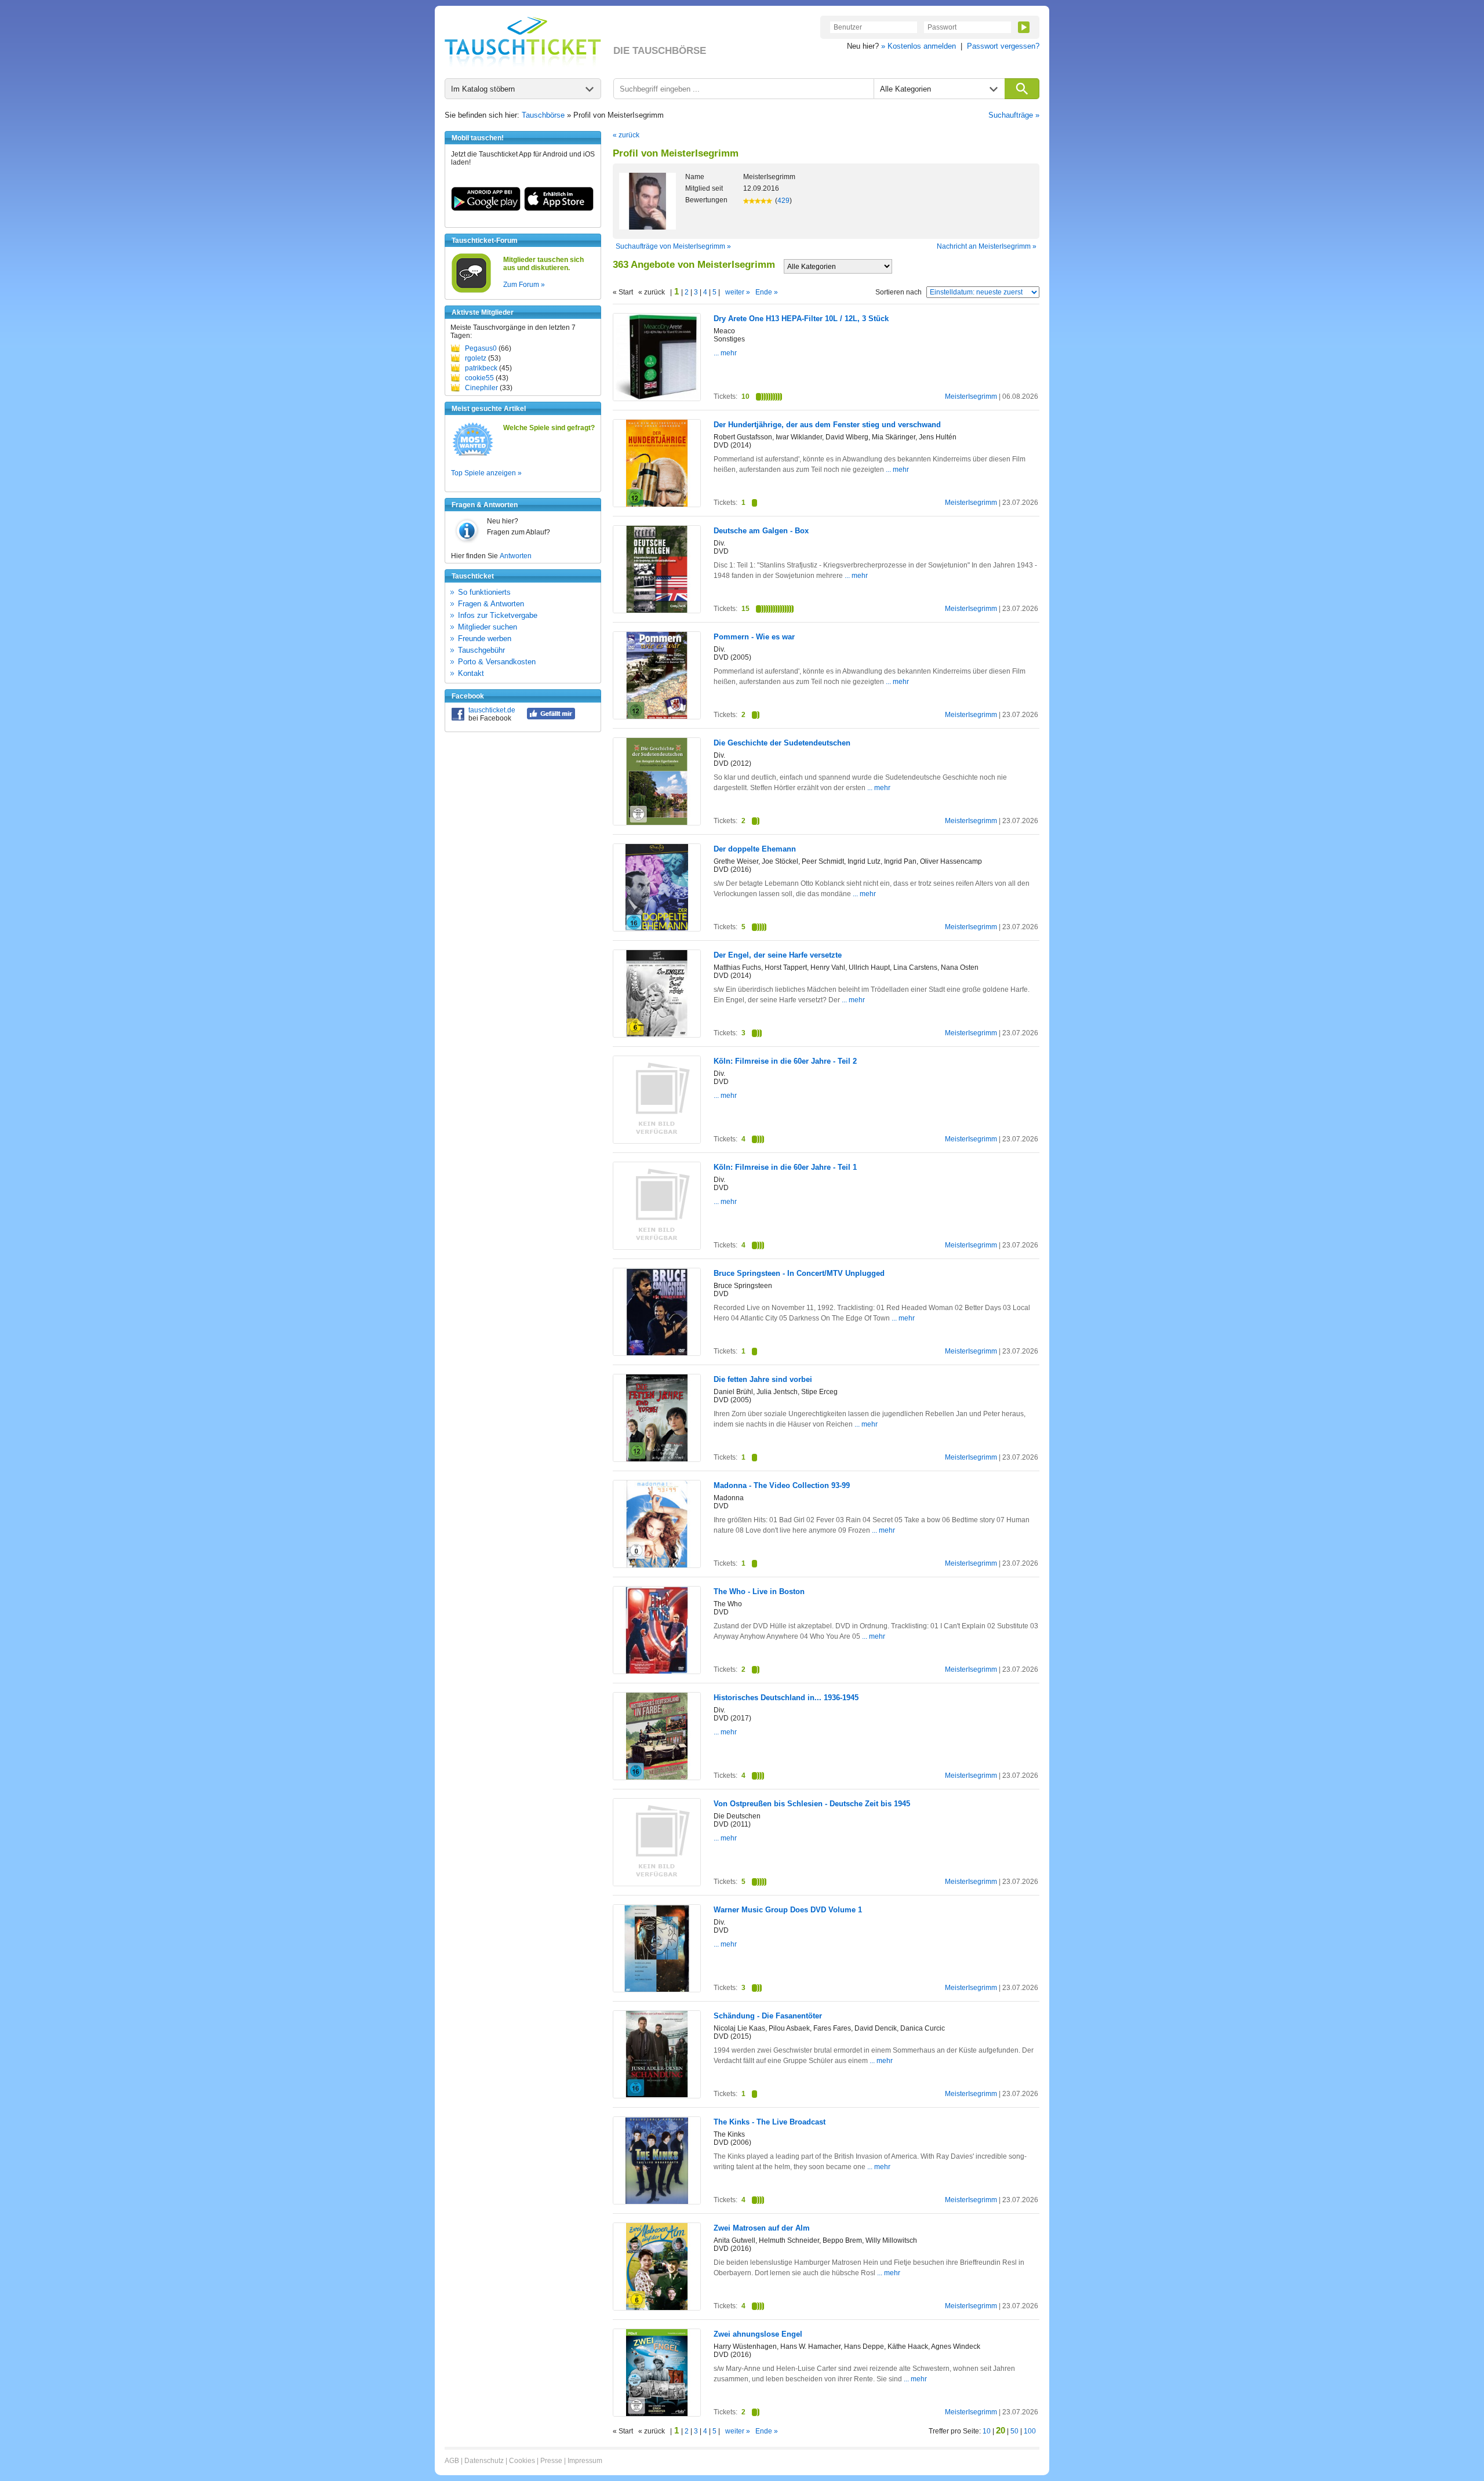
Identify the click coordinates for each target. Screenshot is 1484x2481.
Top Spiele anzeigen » (486, 473)
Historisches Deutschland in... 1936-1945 (786, 1698)
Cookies (522, 2461)
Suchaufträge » (1014, 115)
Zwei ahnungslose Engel (758, 2334)
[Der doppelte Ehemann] (657, 928)
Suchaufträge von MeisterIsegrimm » (673, 246)
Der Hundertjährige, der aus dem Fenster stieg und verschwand (827, 425)
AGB (452, 2461)
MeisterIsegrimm (971, 396)
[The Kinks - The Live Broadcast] (657, 2202)
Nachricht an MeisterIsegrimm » (987, 246)
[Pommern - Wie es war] (657, 717)
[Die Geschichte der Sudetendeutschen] (657, 823)
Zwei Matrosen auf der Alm (762, 2228)
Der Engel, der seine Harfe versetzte (778, 955)
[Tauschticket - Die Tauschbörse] (523, 42)
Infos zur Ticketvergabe (498, 615)
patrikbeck (481, 368)
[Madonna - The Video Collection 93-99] (657, 1565)
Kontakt (471, 673)
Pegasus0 (481, 348)
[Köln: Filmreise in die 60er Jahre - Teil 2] (657, 1141)
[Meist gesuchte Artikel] (473, 455)
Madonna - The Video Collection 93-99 (782, 1485)
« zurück (626, 135)
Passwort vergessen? (1003, 46)
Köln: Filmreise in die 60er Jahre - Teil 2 (785, 1061)
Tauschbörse (543, 115)
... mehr (725, 353)
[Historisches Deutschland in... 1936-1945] (657, 1777)
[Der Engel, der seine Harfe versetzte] (657, 1034)
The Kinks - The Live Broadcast (770, 2122)
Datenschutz (484, 2461)
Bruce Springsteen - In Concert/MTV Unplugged (799, 1273)
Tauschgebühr (481, 650)
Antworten (516, 556)
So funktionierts (484, 592)
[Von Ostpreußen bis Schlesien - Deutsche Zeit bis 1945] (657, 1883)
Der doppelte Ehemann (755, 849)
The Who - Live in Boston (759, 1591)
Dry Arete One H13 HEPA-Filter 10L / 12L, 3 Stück (801, 319)
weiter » (738, 292)
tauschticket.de (492, 710)
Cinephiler (481, 388)
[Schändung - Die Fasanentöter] (657, 2095)
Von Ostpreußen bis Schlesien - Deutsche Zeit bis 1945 (812, 1804)
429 (783, 201)
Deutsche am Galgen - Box (761, 531)
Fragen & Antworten (491, 604)
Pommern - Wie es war (754, 637)
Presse (551, 2461)
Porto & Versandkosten (497, 662)
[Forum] (471, 291)
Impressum (585, 2461)
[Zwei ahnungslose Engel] (657, 2414)
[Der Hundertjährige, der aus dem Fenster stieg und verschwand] (657, 504)
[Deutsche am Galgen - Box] (657, 610)
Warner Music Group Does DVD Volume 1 (788, 1910)
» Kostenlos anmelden (919, 46)
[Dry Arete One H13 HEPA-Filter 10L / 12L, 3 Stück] (657, 398)
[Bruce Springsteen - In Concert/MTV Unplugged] (657, 1353)
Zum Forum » (524, 285)
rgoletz (476, 358)
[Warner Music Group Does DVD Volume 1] (657, 1990)
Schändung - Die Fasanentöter (768, 2016)
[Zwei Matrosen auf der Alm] (657, 2308)
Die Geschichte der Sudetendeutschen (782, 743)
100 (1030, 2431)
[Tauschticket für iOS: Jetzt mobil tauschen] (559, 209)
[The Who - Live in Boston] (657, 1671)
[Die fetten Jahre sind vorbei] (657, 1459)
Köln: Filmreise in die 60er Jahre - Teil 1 (785, 1167)
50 (1014, 2431)
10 (987, 2431)
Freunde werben (485, 639)
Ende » (767, 292)
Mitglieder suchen (488, 627)
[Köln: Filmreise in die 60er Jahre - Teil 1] (657, 1247)
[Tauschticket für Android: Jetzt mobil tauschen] (486, 209)
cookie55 (479, 378)
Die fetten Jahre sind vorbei (763, 1379)
